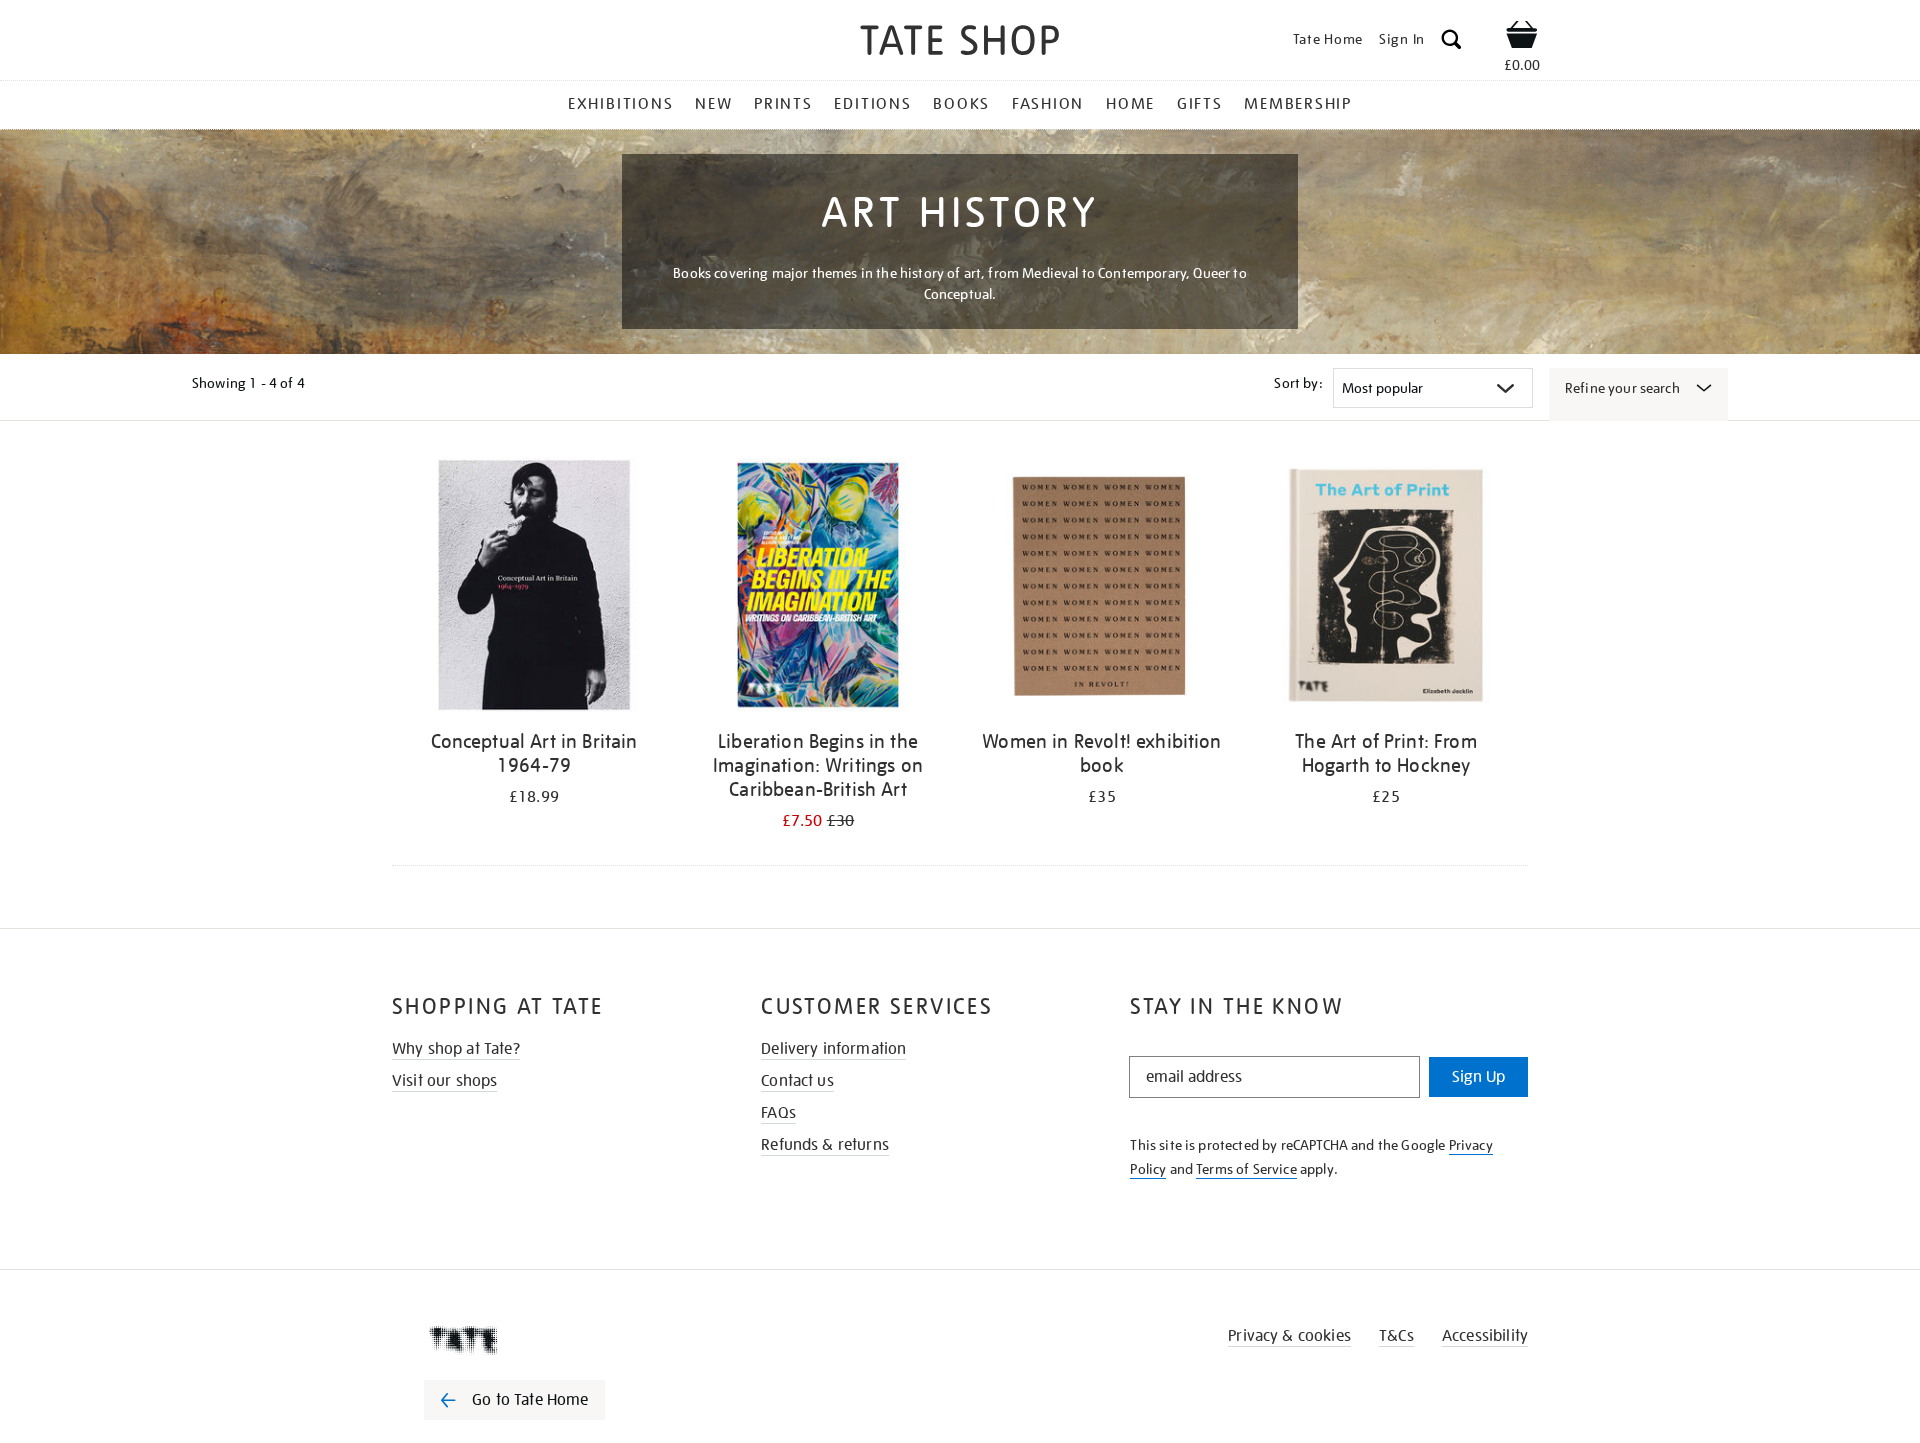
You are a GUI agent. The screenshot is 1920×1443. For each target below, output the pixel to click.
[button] (1451, 42)
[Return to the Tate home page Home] (960, 43)
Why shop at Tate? (456, 1049)
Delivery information (833, 1049)
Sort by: (1298, 383)
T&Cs (1396, 1336)
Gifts (1200, 104)
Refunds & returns (825, 1145)
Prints (783, 104)
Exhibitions (620, 104)
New (713, 104)
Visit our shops (444, 1081)
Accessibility (1485, 1336)
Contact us (797, 1081)
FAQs (778, 1113)
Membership (1298, 104)
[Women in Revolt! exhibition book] (1102, 588)
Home (1130, 104)
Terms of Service (1246, 1169)
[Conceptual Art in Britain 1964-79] (534, 588)
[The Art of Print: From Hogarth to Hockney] (1386, 588)
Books (961, 104)
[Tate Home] (550, 1340)
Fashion (1048, 104)
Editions (872, 104)
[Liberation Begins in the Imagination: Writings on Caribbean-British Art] (818, 588)
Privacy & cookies (1289, 1336)
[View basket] (1522, 38)
